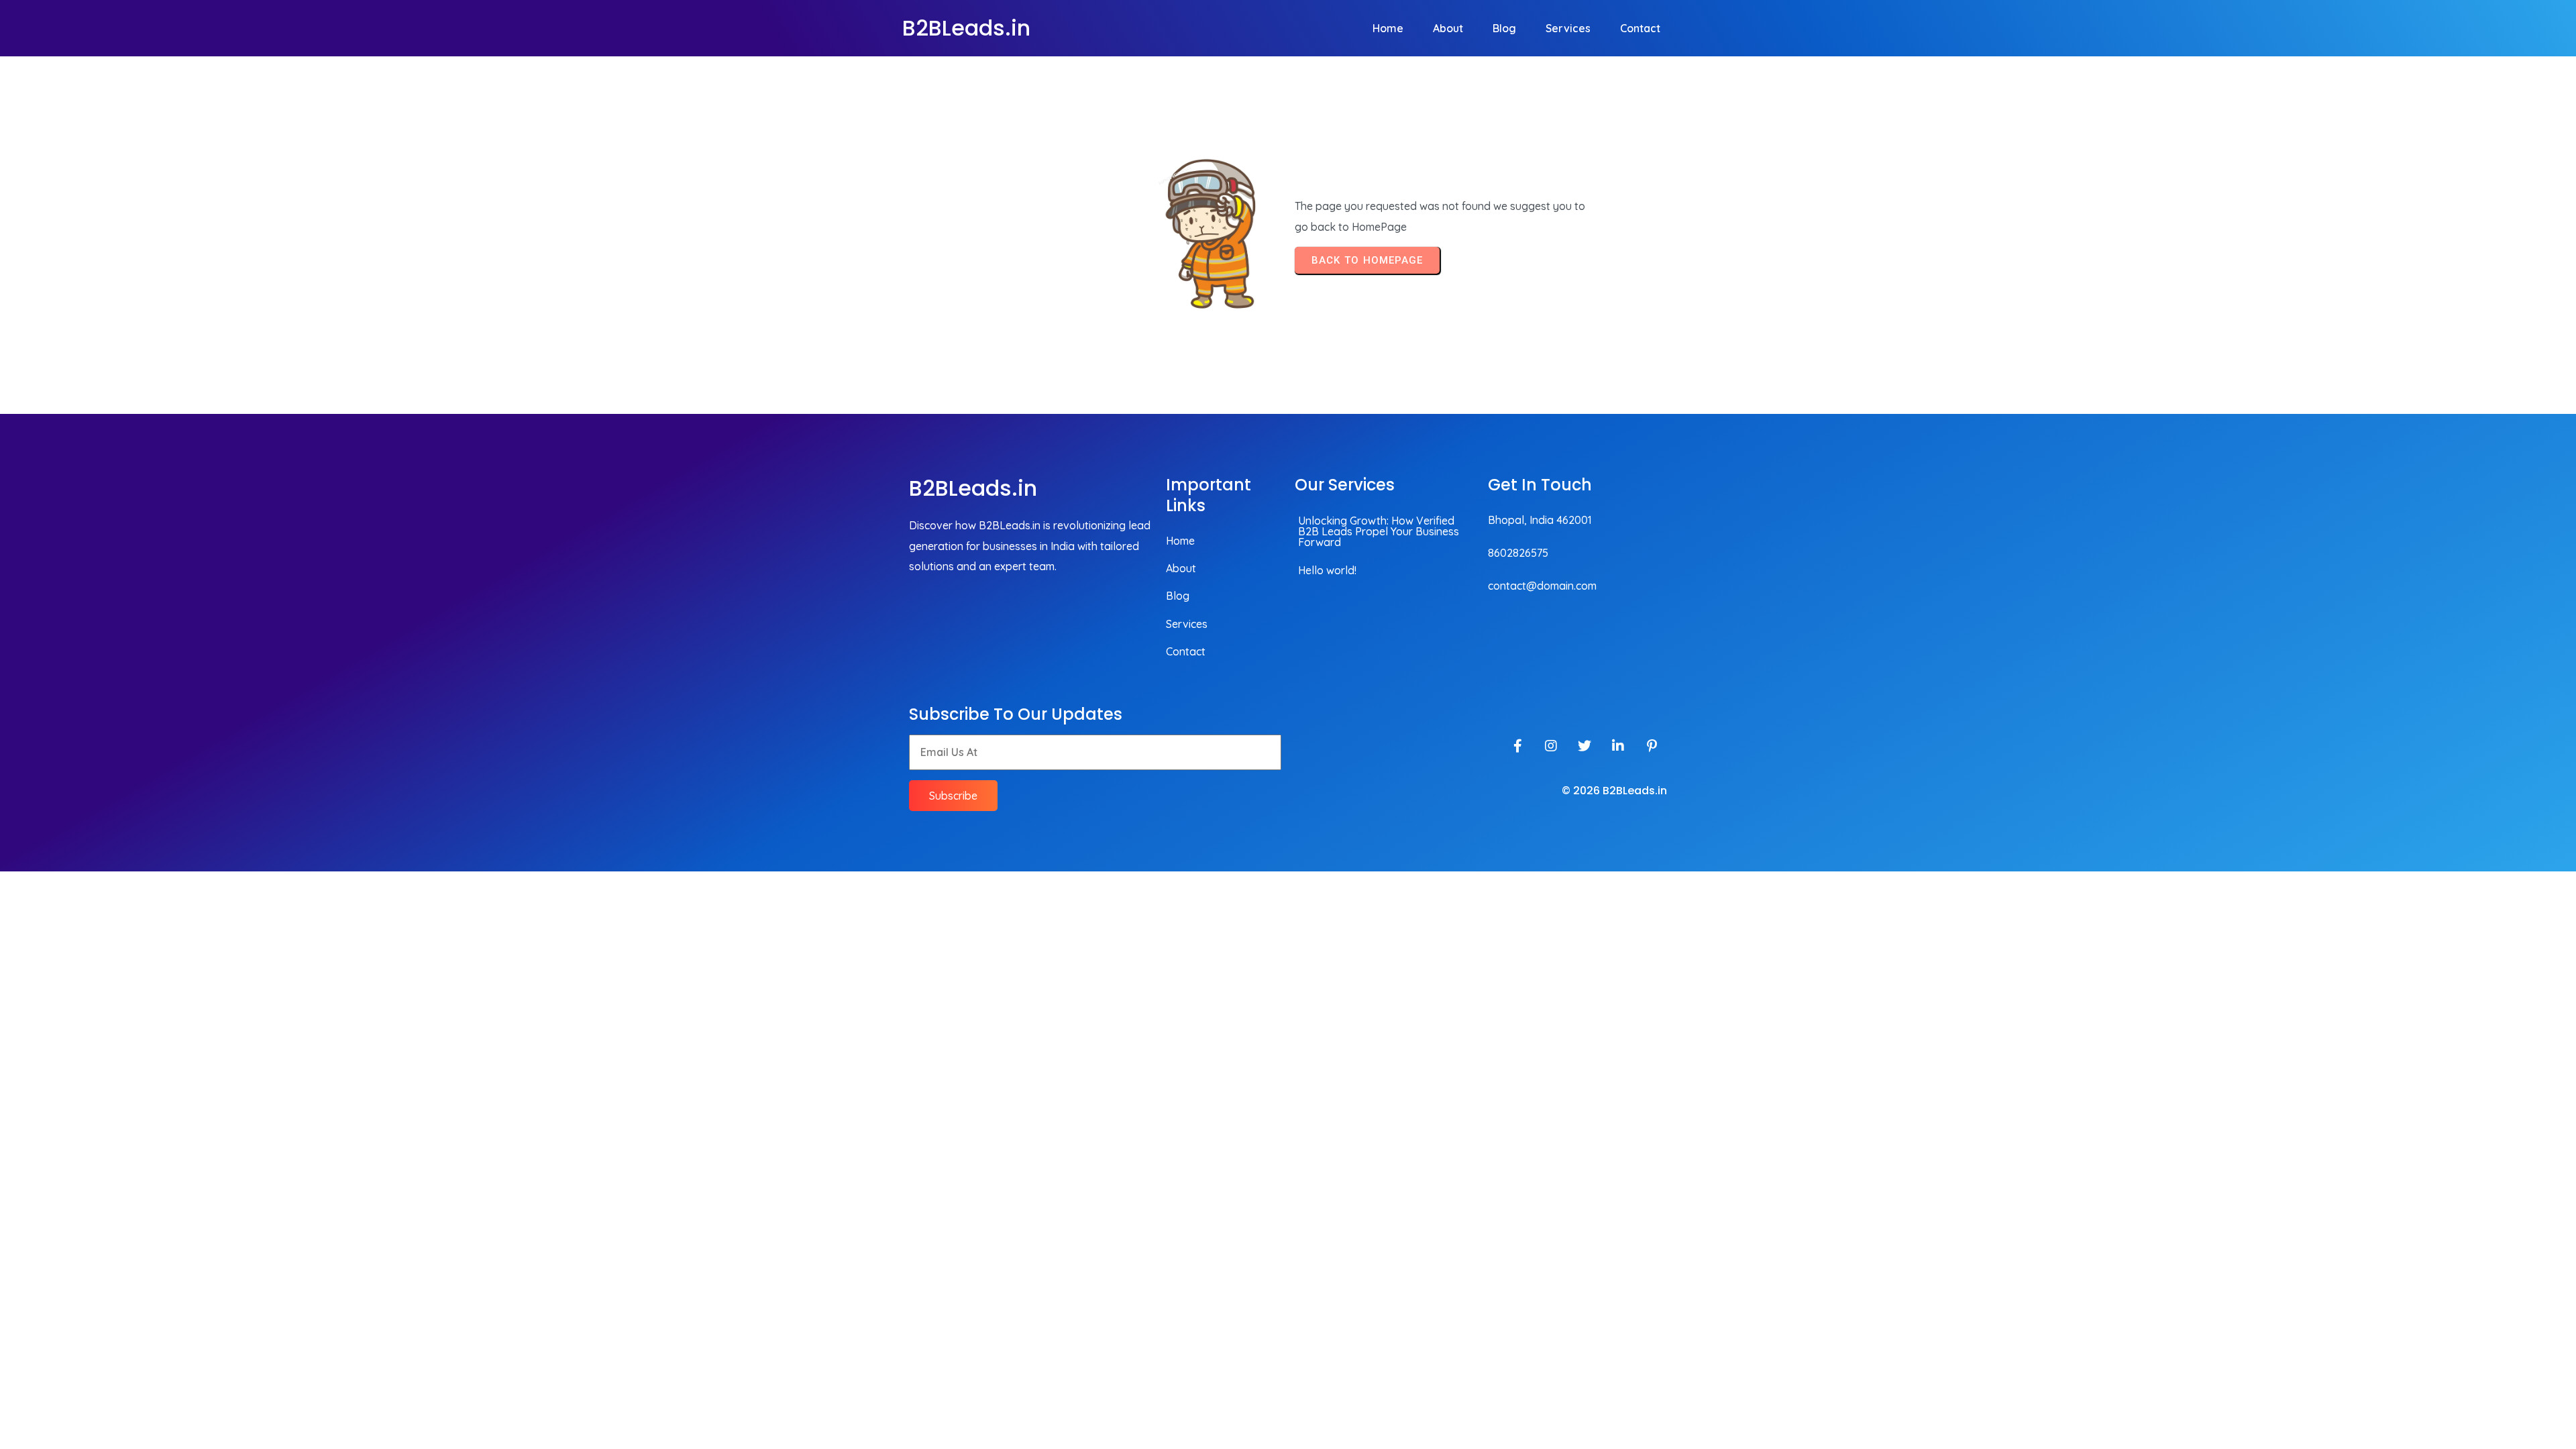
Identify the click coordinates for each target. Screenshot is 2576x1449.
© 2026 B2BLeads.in (1614, 791)
